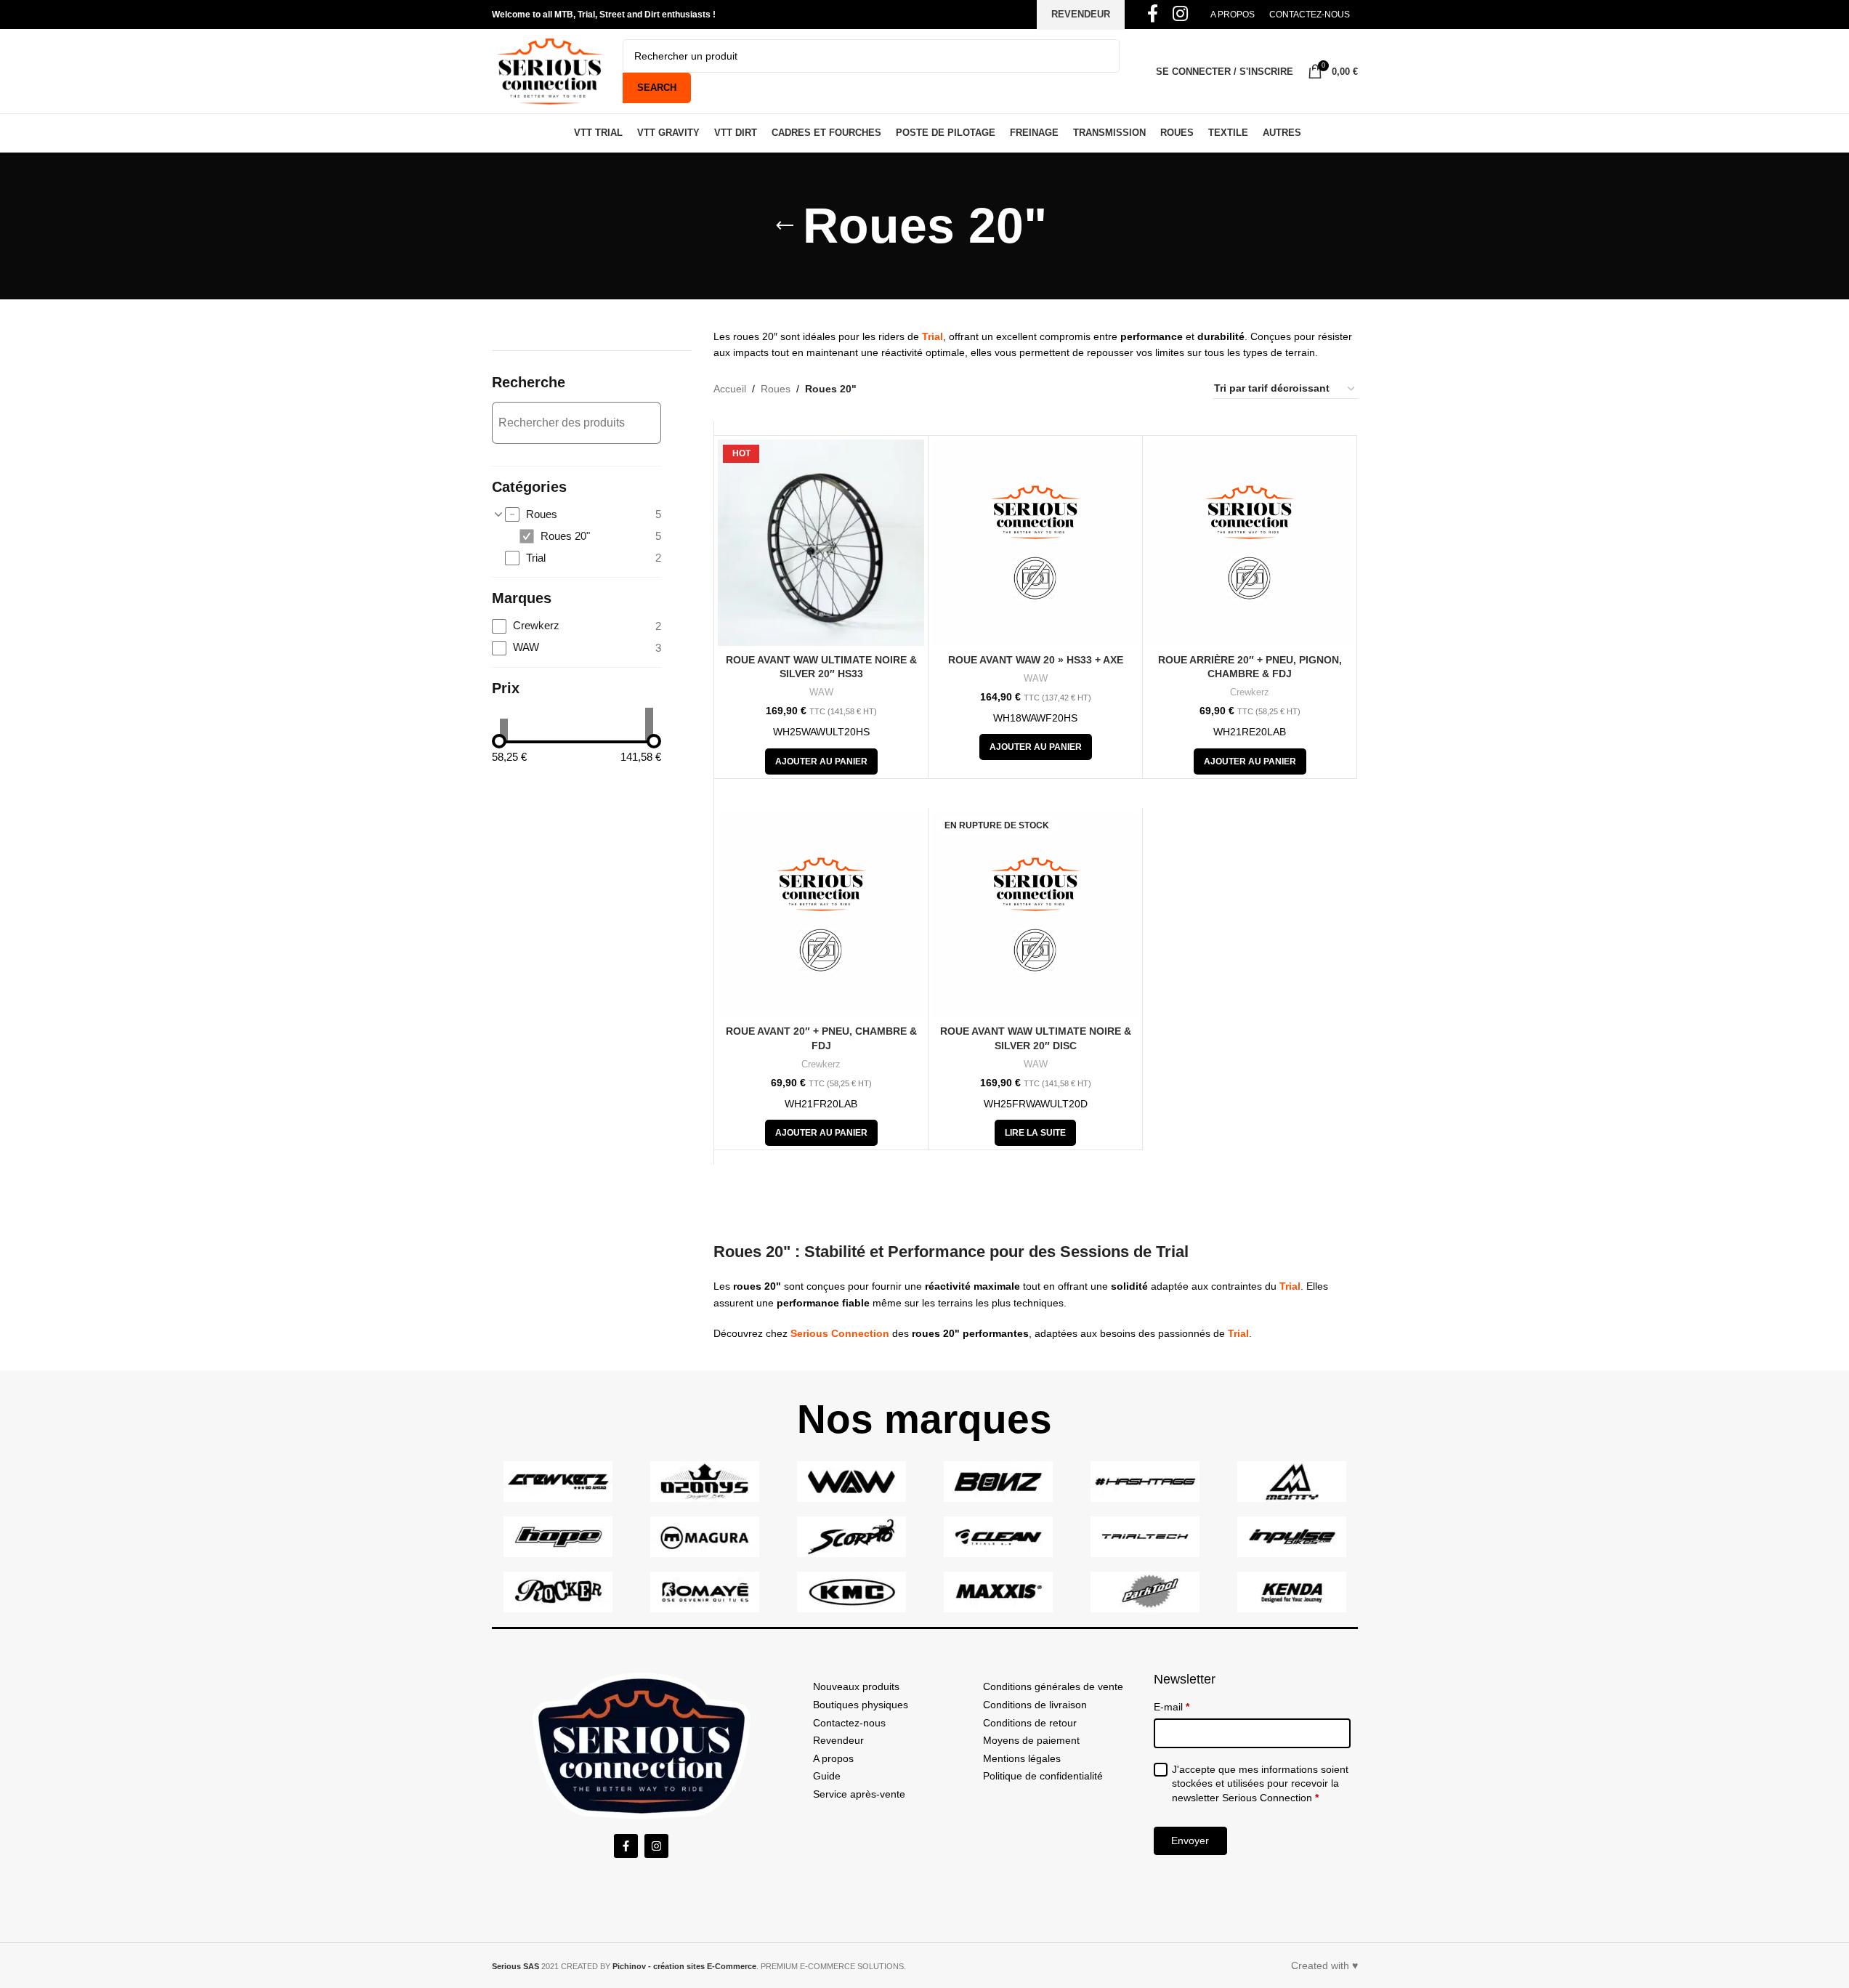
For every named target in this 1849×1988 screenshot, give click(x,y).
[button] (821, 761)
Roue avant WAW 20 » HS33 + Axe (1036, 660)
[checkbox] (583, 515)
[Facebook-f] (626, 1846)
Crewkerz (1250, 692)
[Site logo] (550, 70)
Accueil (730, 389)
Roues (776, 389)
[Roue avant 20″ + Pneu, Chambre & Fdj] (821, 915)
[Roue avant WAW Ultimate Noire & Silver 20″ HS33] (821, 543)
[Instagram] (656, 1846)
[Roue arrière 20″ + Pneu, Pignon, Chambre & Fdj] (1250, 543)
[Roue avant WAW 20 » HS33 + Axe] (1035, 543)
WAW (821, 692)
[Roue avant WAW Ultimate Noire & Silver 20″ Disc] (1035, 915)
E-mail (1172, 1707)
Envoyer (1190, 1840)
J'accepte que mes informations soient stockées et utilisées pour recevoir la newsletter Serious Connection (1260, 1783)
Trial (932, 336)
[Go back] (785, 226)
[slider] (499, 741)
